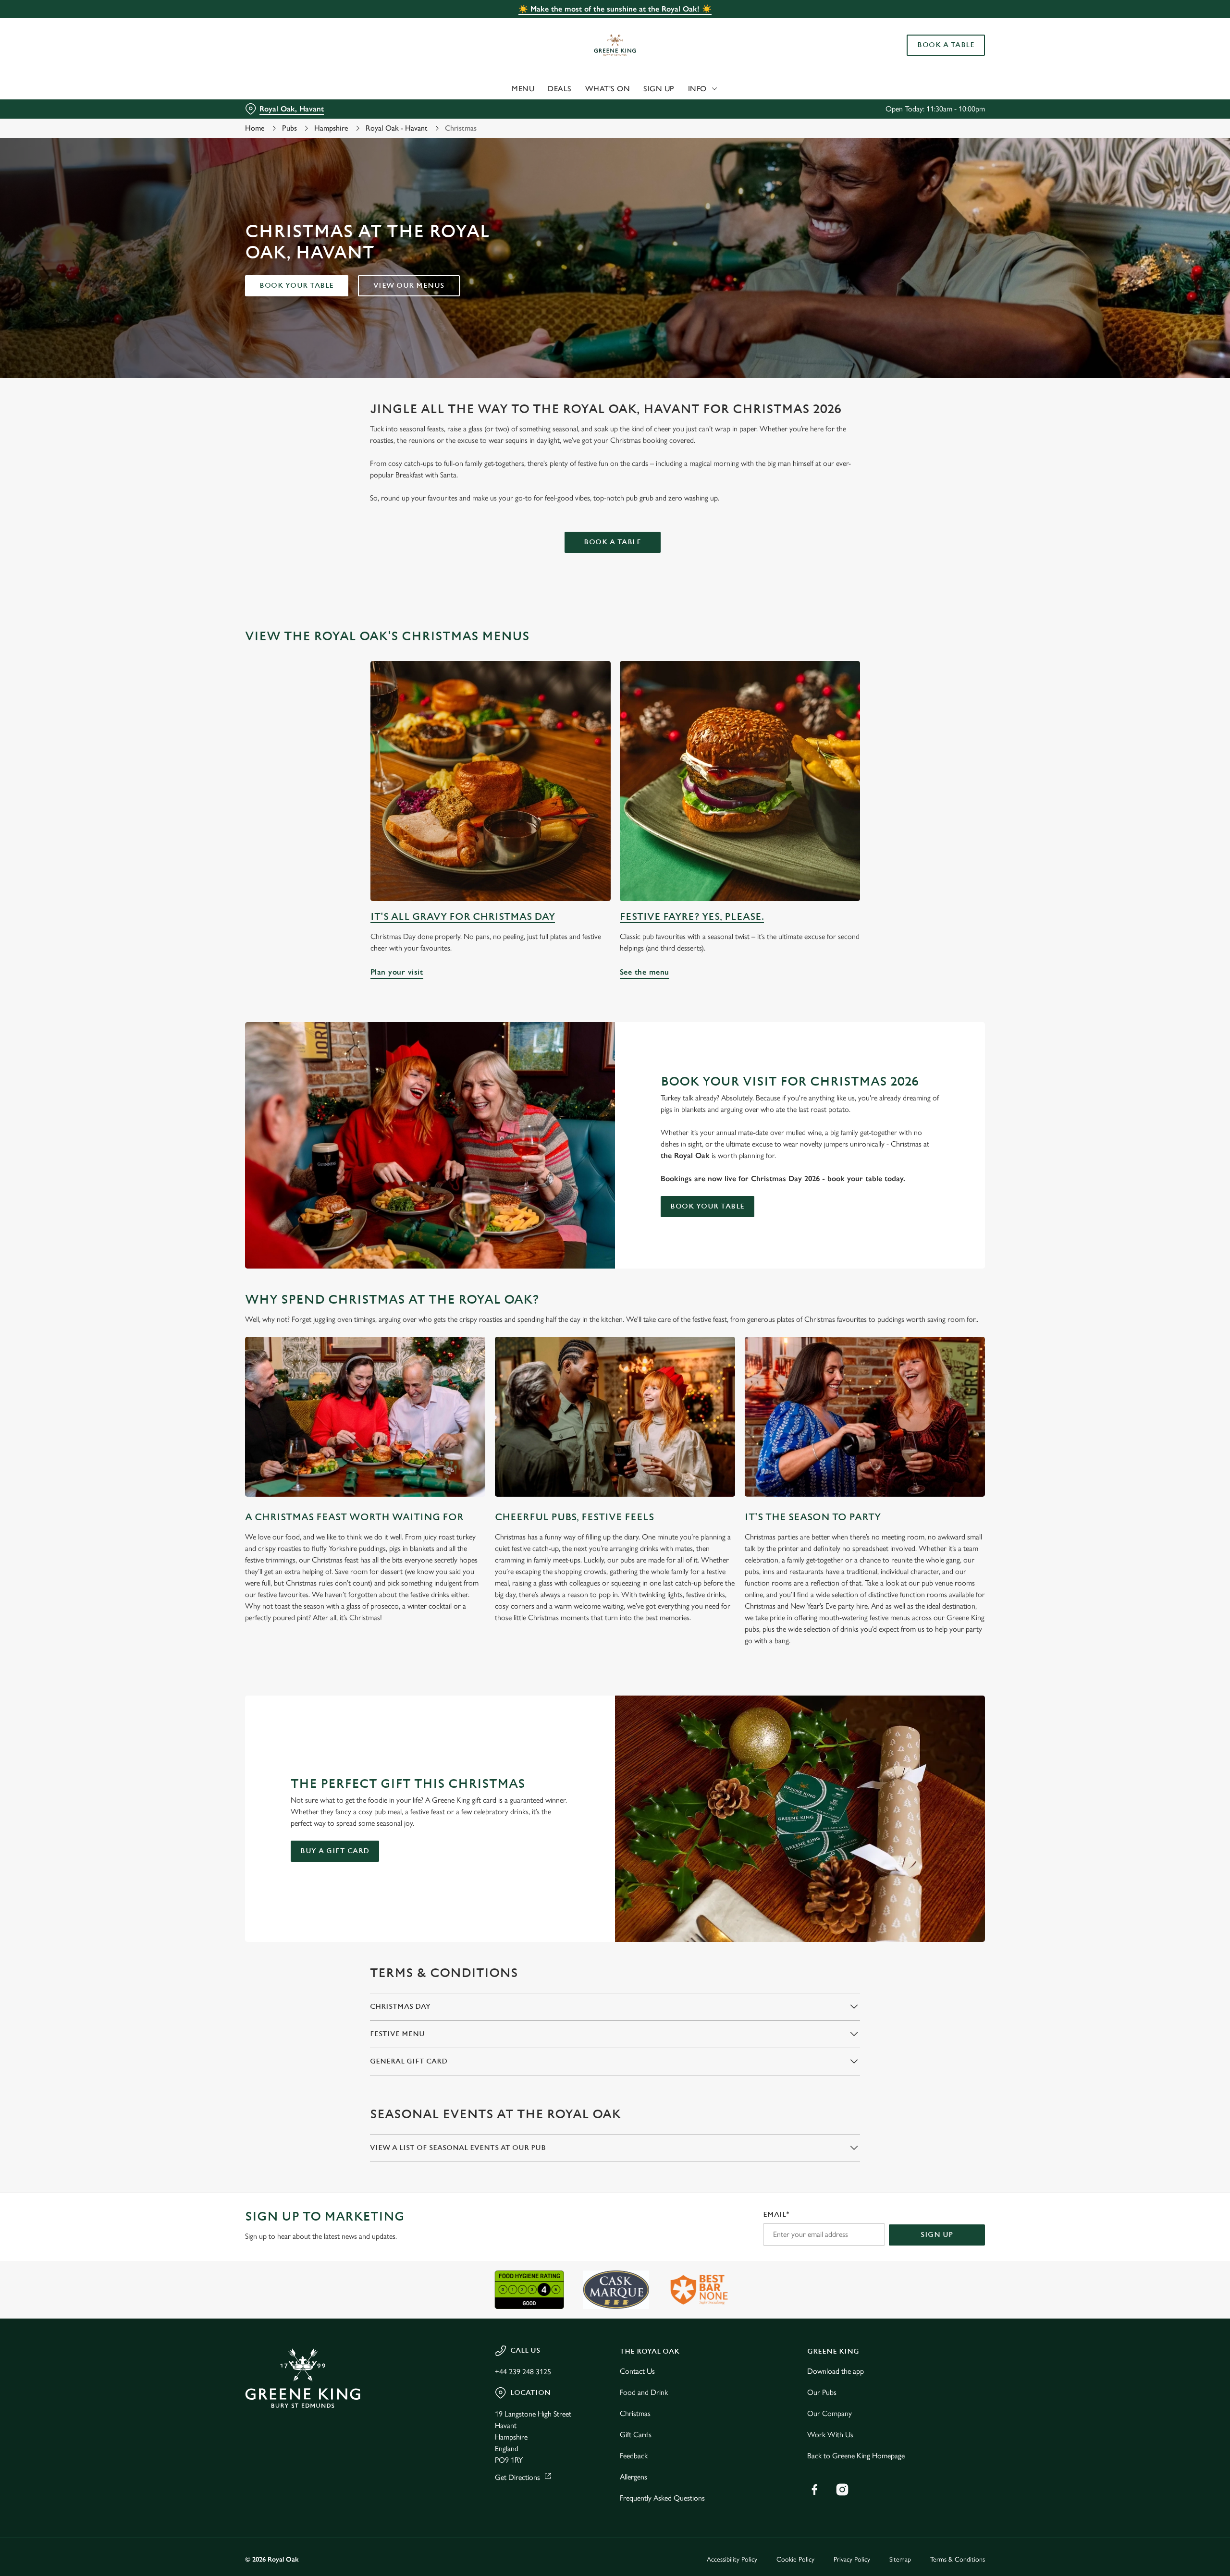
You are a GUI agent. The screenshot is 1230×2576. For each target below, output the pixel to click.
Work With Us (830, 2435)
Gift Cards (636, 2435)
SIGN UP (937, 2235)
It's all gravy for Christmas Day (463, 917)
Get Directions (517, 2477)
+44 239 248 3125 (523, 2372)
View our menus (409, 286)
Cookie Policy (795, 2559)
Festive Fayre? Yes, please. (692, 917)
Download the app (836, 2371)
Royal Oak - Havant (397, 128)
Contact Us (637, 2371)
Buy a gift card (335, 1851)
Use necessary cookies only (931, 57)
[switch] (495, 89)
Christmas (635, 2413)
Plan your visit (491, 781)
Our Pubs (822, 2392)
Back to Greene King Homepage (856, 2456)
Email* (776, 2215)
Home (255, 128)
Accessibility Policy (732, 2559)
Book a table (612, 542)
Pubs (289, 128)
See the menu (740, 781)
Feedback (634, 2456)
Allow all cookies (931, 25)
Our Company (830, 2413)
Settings (712, 89)
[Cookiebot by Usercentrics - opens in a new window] (281, 89)
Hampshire (331, 128)
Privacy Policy (852, 2559)
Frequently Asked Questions (662, 2498)
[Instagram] (842, 2490)
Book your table (297, 286)
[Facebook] (814, 2490)
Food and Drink (644, 2392)
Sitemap (900, 2559)
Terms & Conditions (958, 2559)
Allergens (633, 2477)
